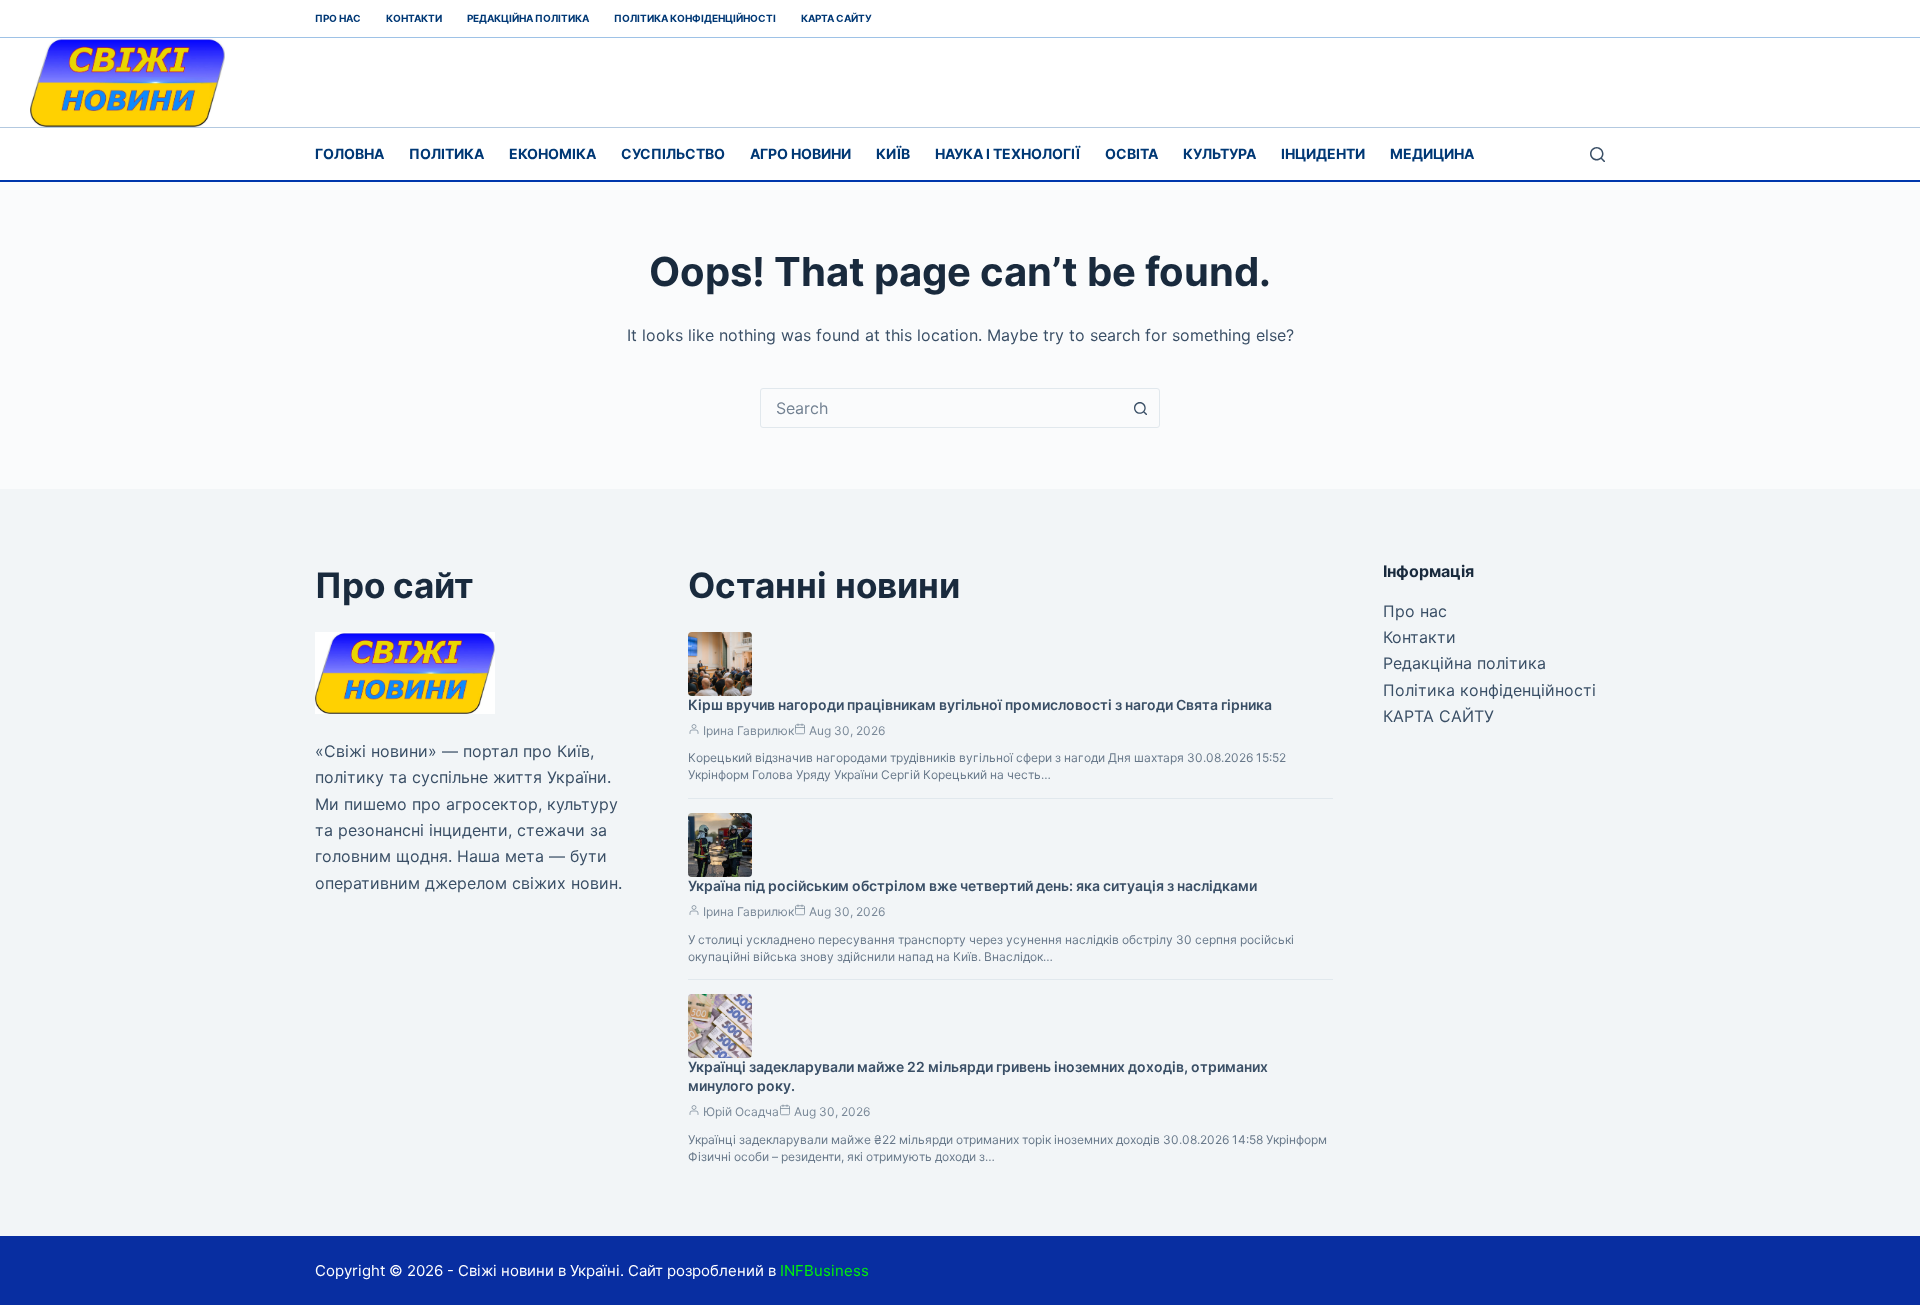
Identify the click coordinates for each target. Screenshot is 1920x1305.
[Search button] (1140, 408)
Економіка (552, 153)
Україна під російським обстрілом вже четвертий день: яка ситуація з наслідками (972, 885)
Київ (893, 153)
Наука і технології (1007, 153)
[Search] (1597, 154)
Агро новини (800, 153)
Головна (349, 153)
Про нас (338, 18)
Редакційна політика (528, 18)
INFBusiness (824, 1270)
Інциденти (1323, 153)
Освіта (1131, 153)
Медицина (1432, 153)
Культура (1219, 153)
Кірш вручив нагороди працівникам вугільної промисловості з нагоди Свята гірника (980, 704)
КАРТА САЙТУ (836, 18)
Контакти (414, 18)
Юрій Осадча (741, 1111)
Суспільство (673, 153)
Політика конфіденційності (695, 18)
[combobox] (941, 408)
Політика (446, 153)
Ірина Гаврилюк (748, 730)
